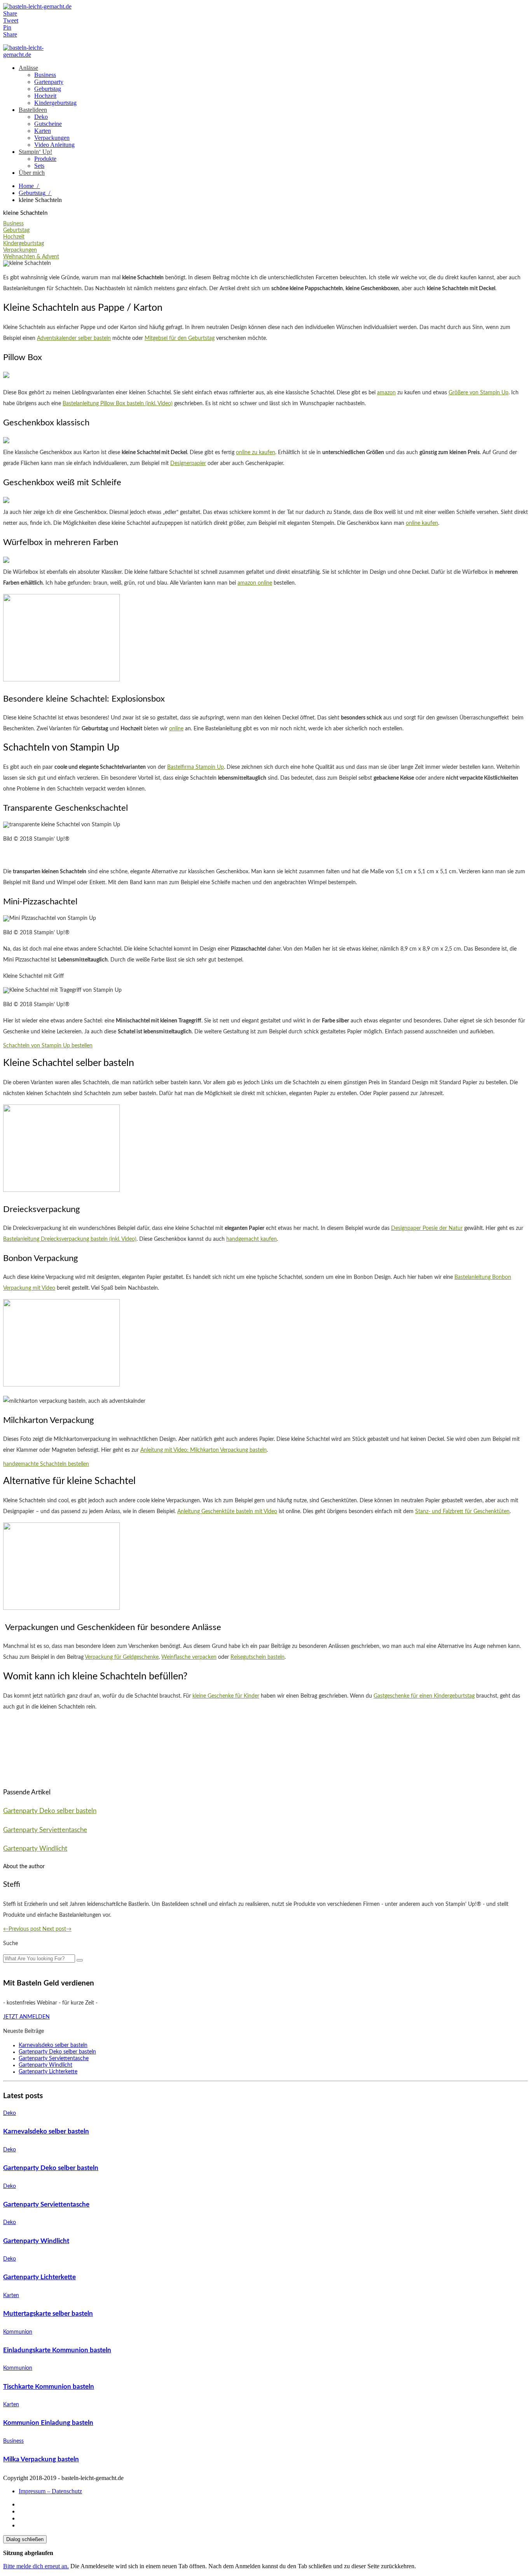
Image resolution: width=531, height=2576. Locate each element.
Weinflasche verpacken (189, 1657)
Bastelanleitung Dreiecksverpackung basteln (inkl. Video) (70, 1239)
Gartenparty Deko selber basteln (50, 1811)
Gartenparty (49, 82)
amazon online (255, 583)
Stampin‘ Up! (35, 152)
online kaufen (422, 523)
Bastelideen (33, 110)
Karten (43, 131)
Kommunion (18, 2332)
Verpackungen (52, 138)
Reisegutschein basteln (258, 1657)
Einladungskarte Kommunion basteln (57, 2350)
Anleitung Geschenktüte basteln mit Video (227, 1512)
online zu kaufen (256, 453)
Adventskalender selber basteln (74, 338)
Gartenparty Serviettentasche (45, 1830)
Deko (41, 117)
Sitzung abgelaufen (28, 2553)
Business (45, 75)
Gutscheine (48, 124)
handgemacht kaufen (252, 1239)
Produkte (45, 159)
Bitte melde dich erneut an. (36, 2566)
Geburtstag (48, 89)
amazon (386, 393)
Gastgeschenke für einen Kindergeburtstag (424, 1696)
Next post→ (57, 1929)
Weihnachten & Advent (31, 257)
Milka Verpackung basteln (41, 2459)
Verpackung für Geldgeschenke (122, 1657)
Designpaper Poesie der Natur (427, 1228)
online (176, 729)
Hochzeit (45, 96)
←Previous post (23, 1929)
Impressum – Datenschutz (50, 2491)
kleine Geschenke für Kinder (226, 1696)
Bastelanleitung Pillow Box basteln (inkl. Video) (118, 404)
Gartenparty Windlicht (35, 1849)
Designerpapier (188, 463)
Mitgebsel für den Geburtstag (180, 338)
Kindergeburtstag (55, 103)
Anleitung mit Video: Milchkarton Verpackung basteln (203, 1450)
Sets (39, 166)
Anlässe (28, 68)
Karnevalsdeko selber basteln (53, 2045)
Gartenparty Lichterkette (48, 2072)
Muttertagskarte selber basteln (48, 2314)
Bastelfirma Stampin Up (196, 767)
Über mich (32, 173)
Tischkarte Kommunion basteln (49, 2387)
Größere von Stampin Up (479, 393)
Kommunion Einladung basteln (48, 2423)
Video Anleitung (54, 145)
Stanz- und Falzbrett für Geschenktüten (462, 1512)
